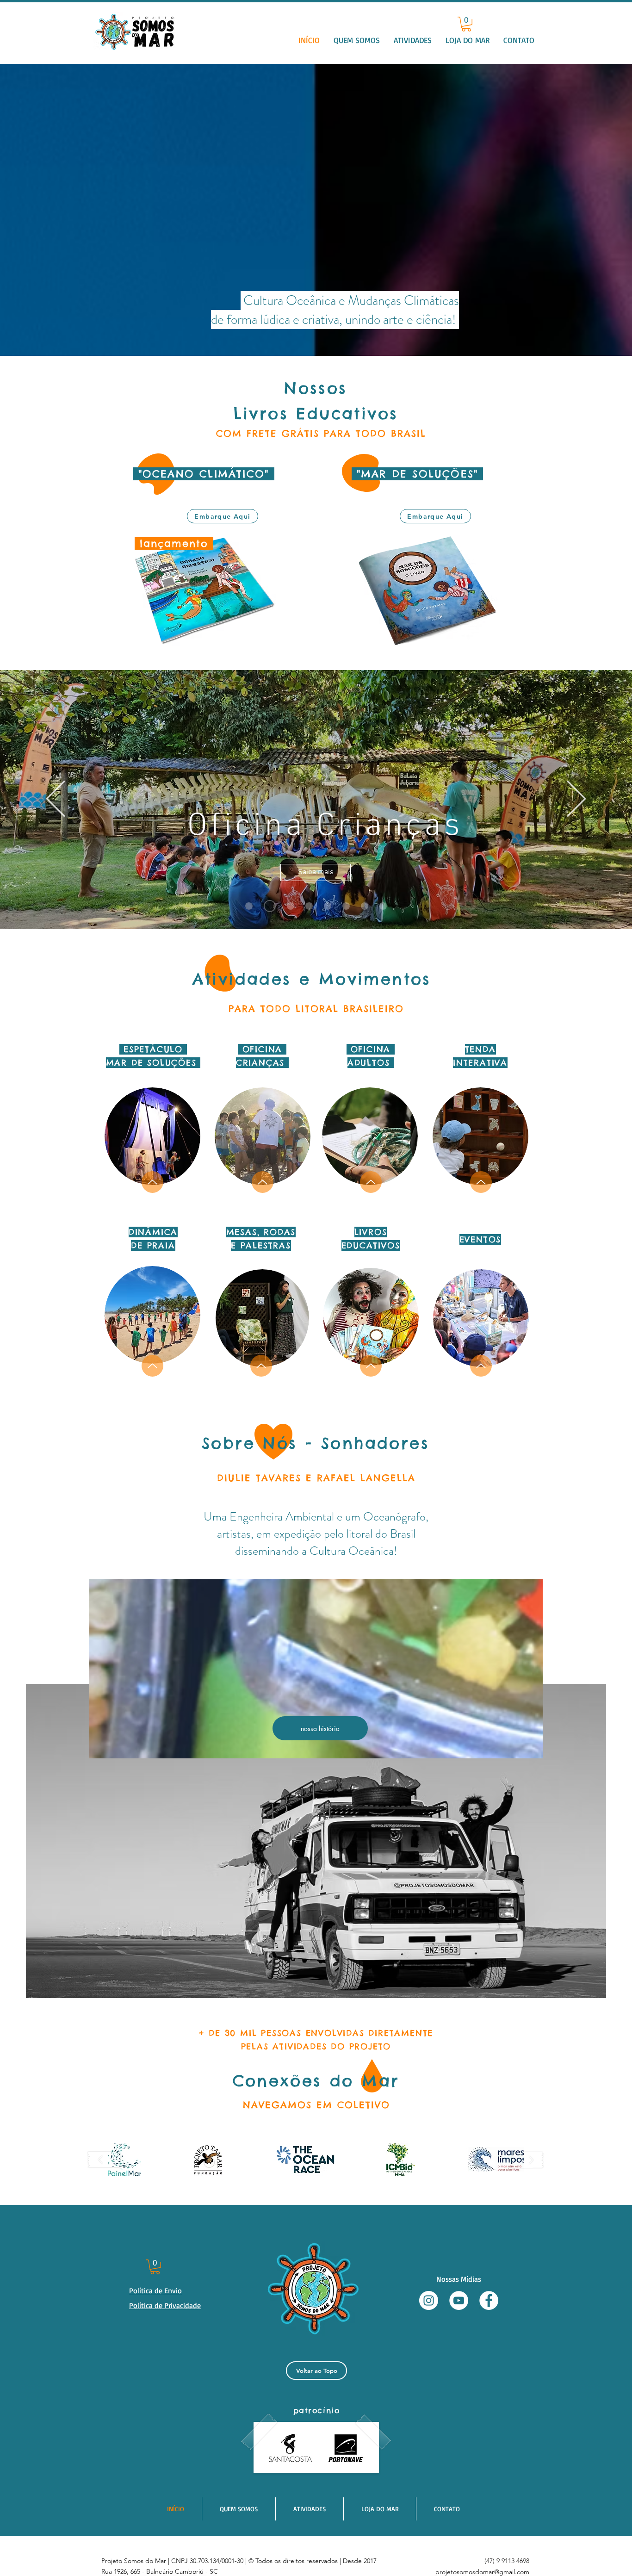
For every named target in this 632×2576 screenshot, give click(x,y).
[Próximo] (576, 799)
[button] (413, 40)
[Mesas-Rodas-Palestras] (383, 906)
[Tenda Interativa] (288, 906)
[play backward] (105, 2160)
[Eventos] (346, 906)
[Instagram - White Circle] (429, 2300)
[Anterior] (56, 799)
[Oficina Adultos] (309, 906)
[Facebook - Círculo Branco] (489, 2300)
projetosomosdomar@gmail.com (482, 2572)
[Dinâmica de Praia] (328, 906)
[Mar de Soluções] (249, 906)
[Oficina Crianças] (267, 906)
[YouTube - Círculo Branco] (459, 2300)
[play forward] (527, 2160)
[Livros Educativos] (365, 906)
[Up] (152, 1182)
